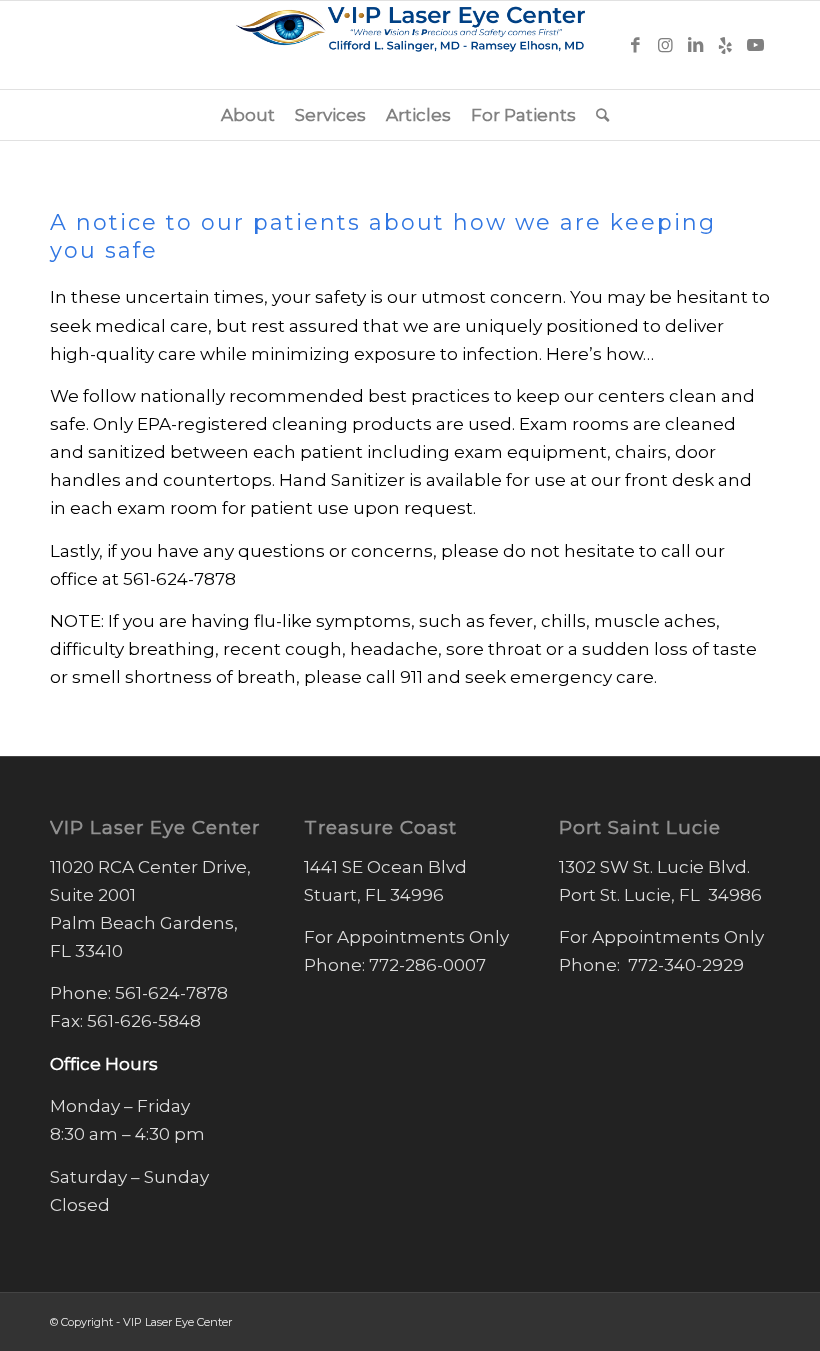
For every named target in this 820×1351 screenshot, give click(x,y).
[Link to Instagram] (665, 45)
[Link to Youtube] (755, 45)
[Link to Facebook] (635, 45)
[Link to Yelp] (725, 45)
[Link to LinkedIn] (695, 45)
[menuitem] (248, 115)
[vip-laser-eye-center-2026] (410, 45)
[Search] (597, 115)
